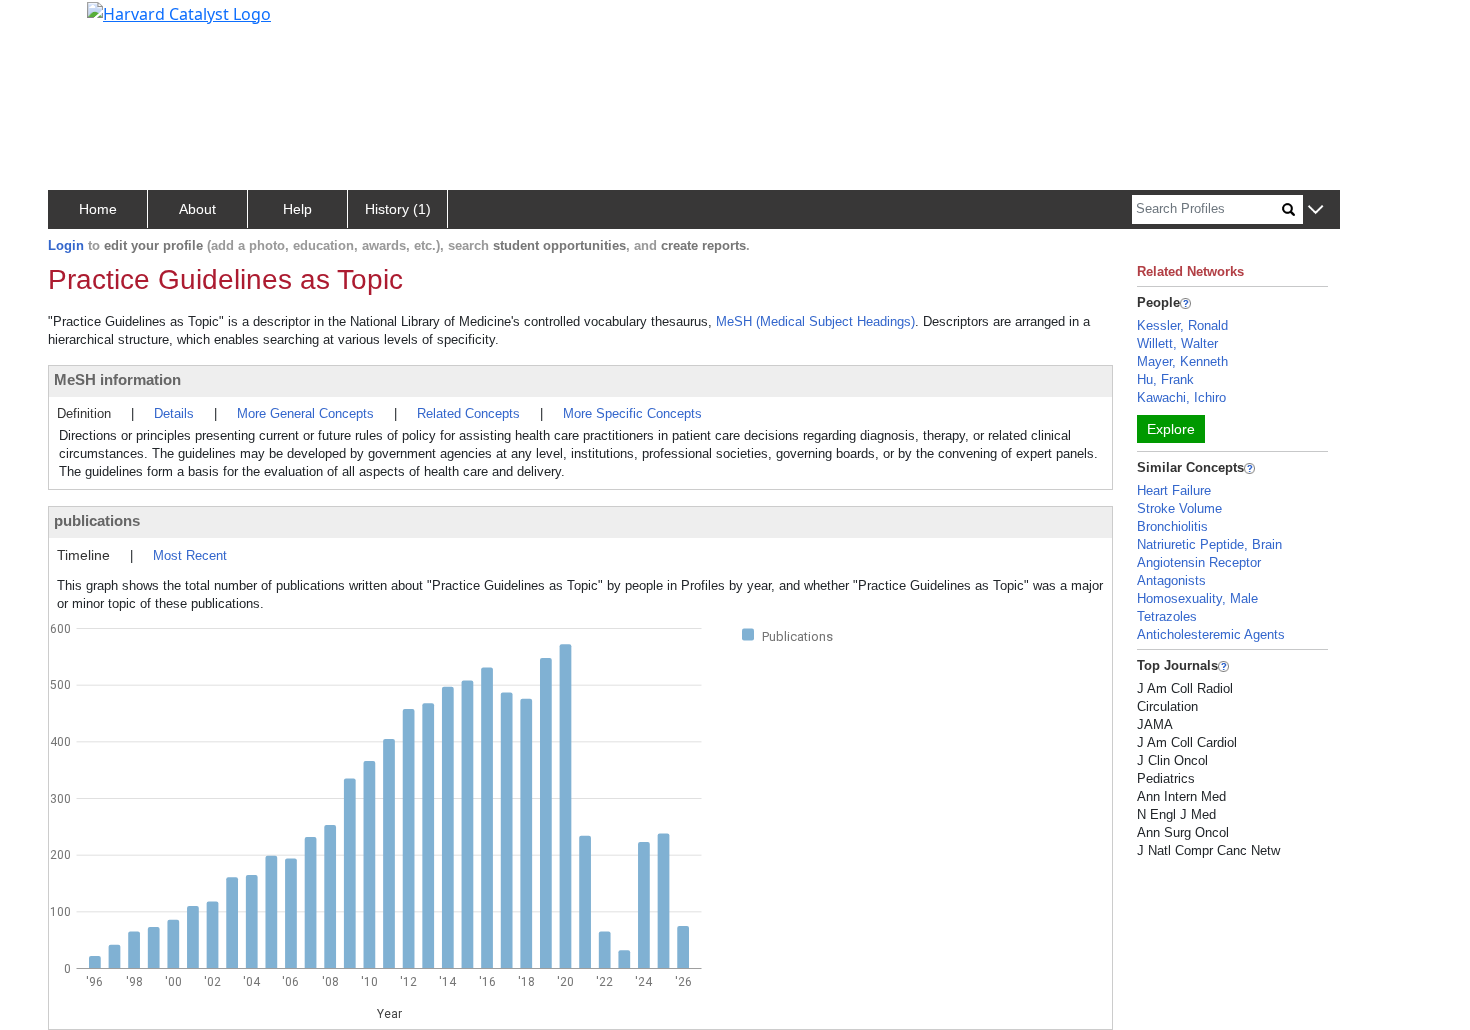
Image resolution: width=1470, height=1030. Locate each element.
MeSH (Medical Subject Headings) (815, 321)
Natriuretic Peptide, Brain (1209, 544)
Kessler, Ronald (1182, 325)
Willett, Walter (1177, 343)
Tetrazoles (1167, 616)
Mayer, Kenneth (1182, 361)
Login (66, 245)
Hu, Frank (1165, 379)
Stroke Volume (1179, 508)
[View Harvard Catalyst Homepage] (179, 12)
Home (98, 209)
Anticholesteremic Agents (1211, 634)
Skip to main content (83, 24)
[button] (1315, 210)
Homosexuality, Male (1197, 598)
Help (297, 209)
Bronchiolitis (1172, 526)
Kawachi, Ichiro (1181, 397)
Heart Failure (1174, 490)
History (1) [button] (398, 209)
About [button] (197, 209)
